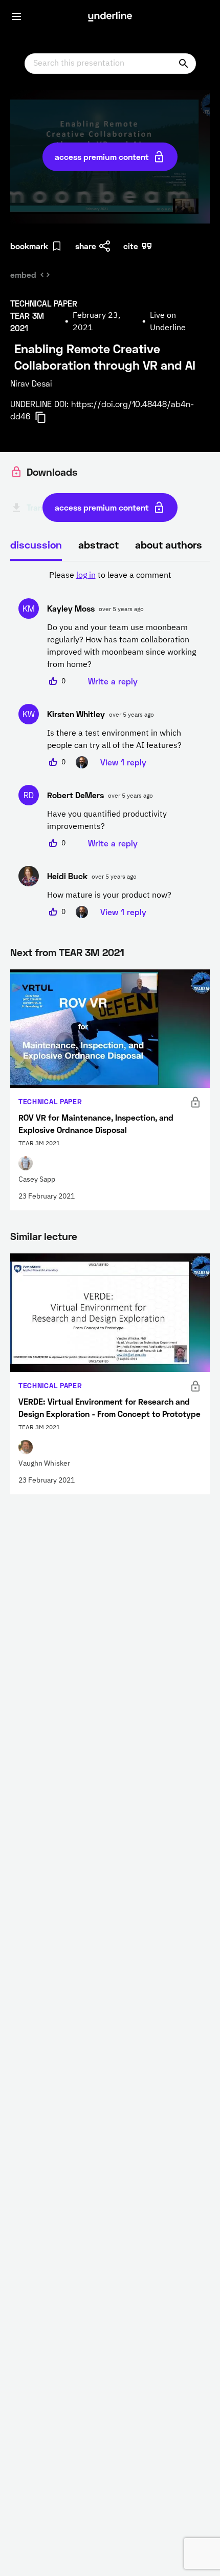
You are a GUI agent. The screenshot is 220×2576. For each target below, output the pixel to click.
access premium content (102, 157)
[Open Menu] (16, 16)
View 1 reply (123, 762)
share (86, 246)
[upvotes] (53, 681)
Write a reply (113, 681)
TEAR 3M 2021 (92, 952)
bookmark (29, 246)
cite (131, 246)
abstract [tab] (98, 544)
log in (86, 576)
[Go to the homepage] (110, 16)
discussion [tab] (36, 544)
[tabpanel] (110, 744)
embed (23, 275)
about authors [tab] (169, 544)
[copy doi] (47, 417)
